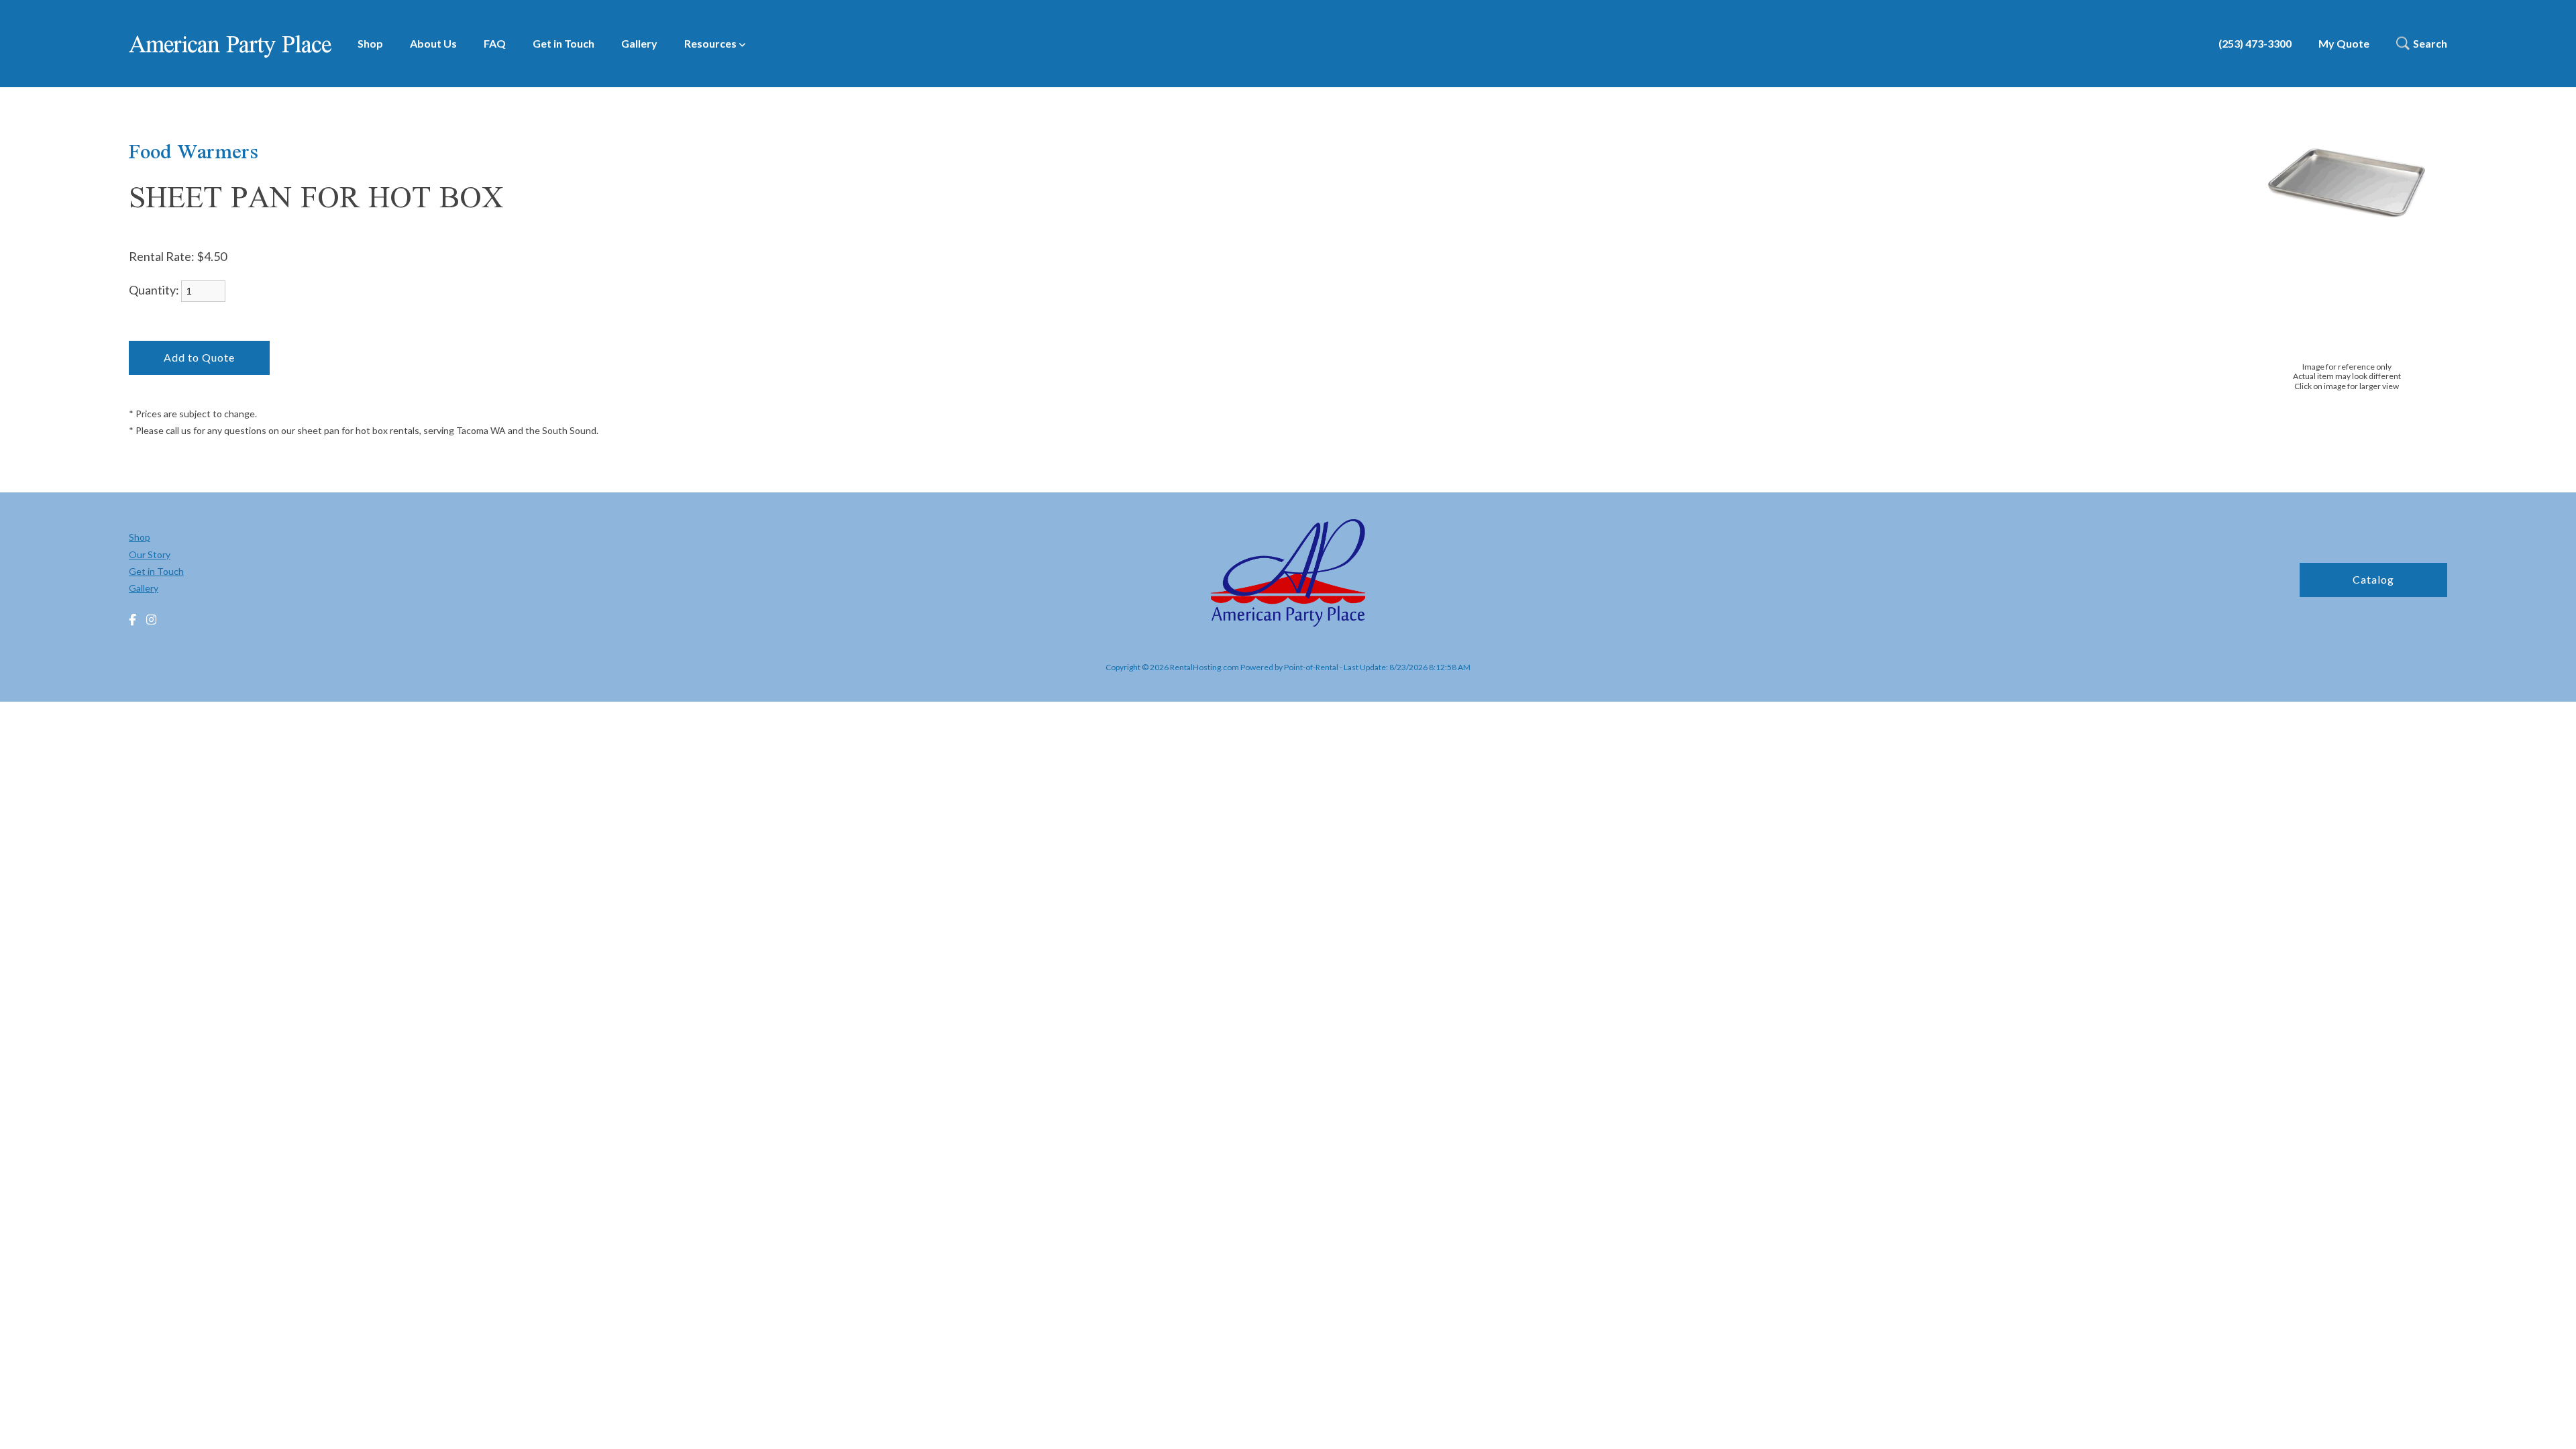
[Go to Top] (2551, 1425)
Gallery (639, 43)
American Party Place (230, 44)
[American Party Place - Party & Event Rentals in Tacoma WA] (1288, 575)
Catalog (2373, 579)
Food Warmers (194, 151)
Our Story (150, 554)
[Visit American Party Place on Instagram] (151, 620)
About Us (433, 43)
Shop (370, 43)
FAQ (495, 43)
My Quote (2344, 43)
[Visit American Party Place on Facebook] (132, 620)
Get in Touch (563, 43)
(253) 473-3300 (2255, 43)
